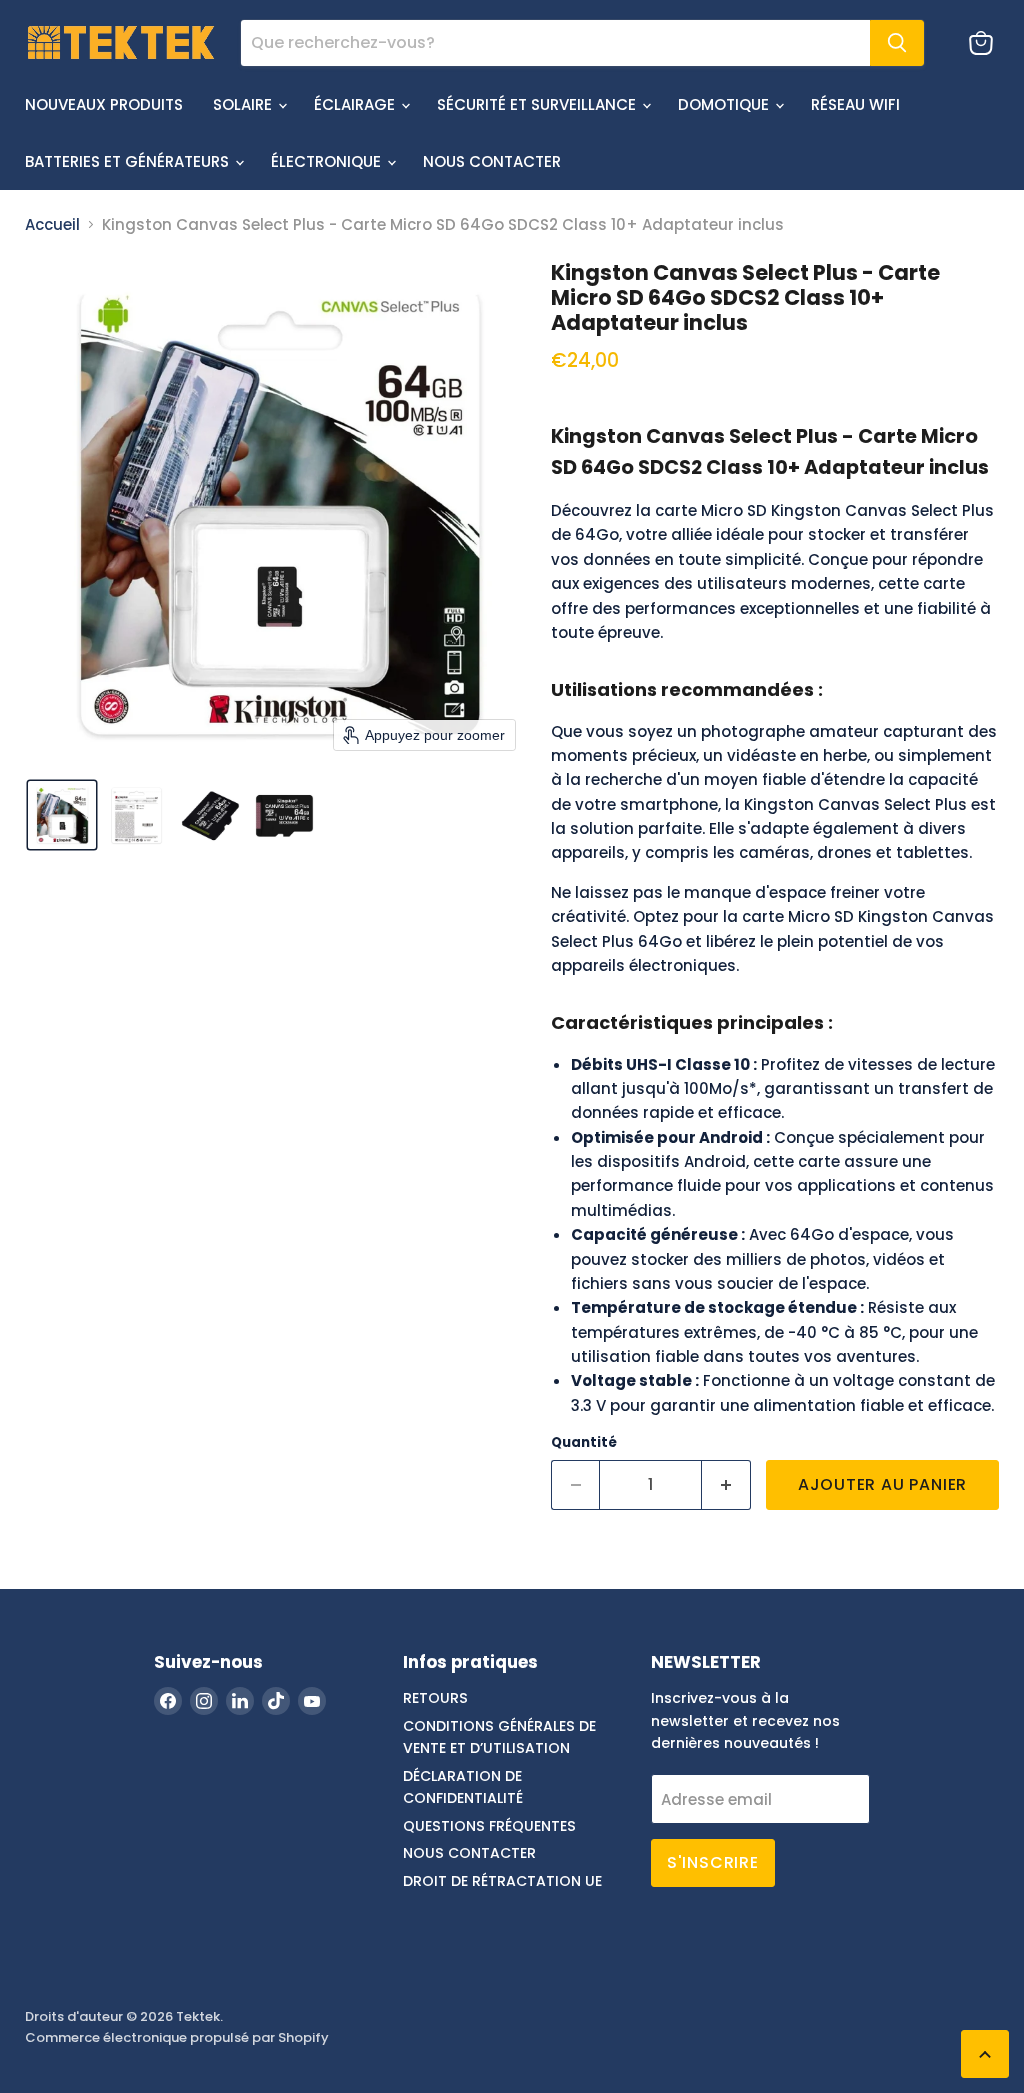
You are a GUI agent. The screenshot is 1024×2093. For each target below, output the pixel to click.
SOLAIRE (244, 104)
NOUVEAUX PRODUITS (104, 104)
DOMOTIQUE (725, 104)
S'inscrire (713, 1862)
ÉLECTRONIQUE (328, 161)
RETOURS (435, 1698)
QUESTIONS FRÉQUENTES (489, 1826)
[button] (62, 815)
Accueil (52, 224)
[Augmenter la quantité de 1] (726, 1485)
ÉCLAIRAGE (356, 104)
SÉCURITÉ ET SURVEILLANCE (538, 104)
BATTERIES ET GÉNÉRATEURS (129, 161)
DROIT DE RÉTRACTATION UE (502, 1881)
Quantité (584, 1442)
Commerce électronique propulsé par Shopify (177, 2037)
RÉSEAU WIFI (855, 104)
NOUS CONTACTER (492, 161)
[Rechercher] (897, 43)
